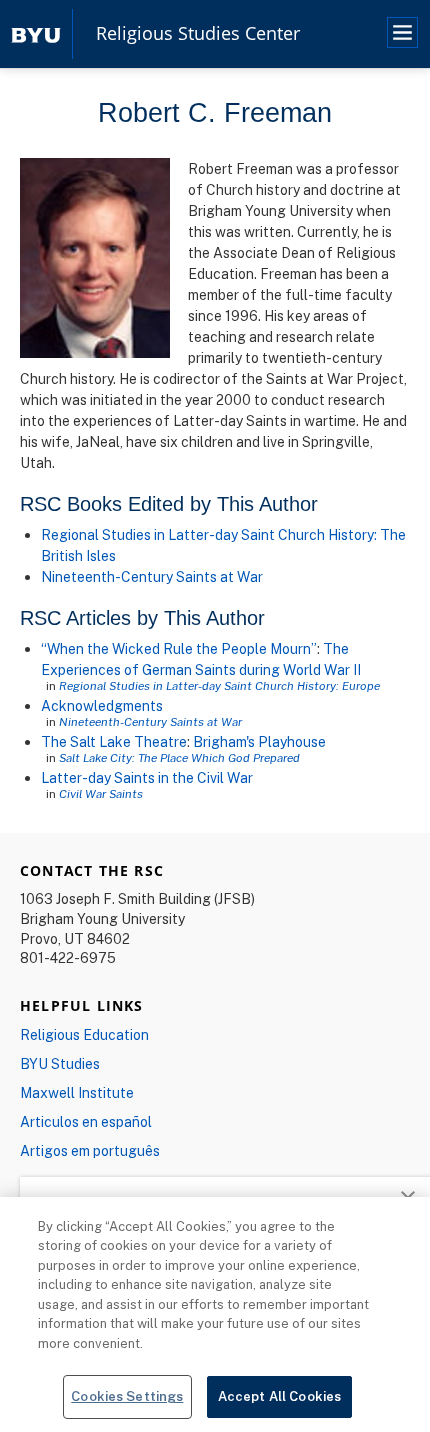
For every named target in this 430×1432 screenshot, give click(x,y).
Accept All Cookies (279, 1396)
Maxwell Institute (77, 1092)
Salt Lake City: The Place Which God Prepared (179, 757)
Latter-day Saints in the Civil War (147, 777)
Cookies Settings (127, 1396)
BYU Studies (60, 1063)
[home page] (36, 33)
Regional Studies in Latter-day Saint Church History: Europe (219, 685)
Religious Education (84, 1034)
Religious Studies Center (198, 34)
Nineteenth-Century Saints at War (152, 576)
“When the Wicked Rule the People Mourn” (179, 648)
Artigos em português (90, 1150)
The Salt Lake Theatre (114, 741)
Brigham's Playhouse (259, 741)
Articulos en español (86, 1121)
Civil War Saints (101, 793)
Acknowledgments (102, 705)
